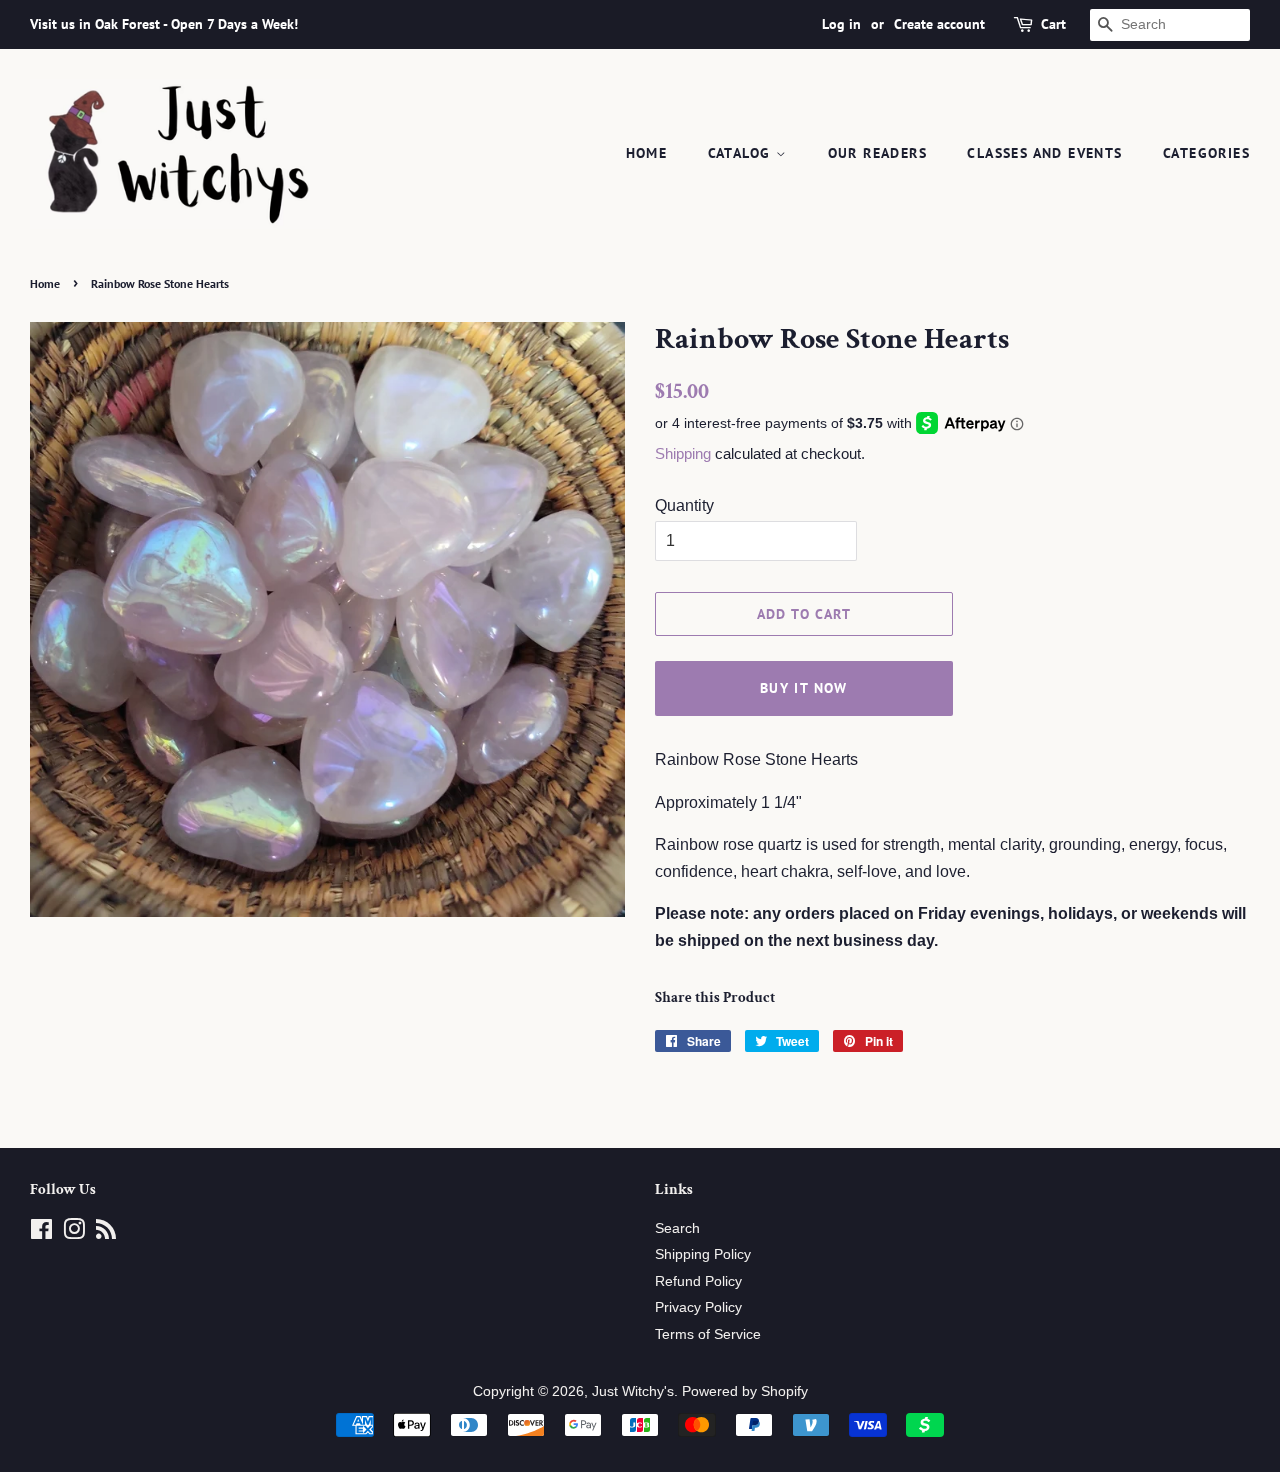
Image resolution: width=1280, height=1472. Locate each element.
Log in (841, 24)
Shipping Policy (703, 1254)
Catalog (742, 153)
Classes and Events (1044, 153)
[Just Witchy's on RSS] (106, 1233)
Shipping (683, 453)
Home (647, 153)
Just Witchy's (633, 1391)
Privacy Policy (698, 1307)
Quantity (684, 505)
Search (677, 1228)
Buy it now (804, 688)
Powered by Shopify (745, 1391)
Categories (1206, 153)
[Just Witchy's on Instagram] (74, 1233)
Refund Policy (698, 1281)
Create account (939, 24)
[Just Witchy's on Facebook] (41, 1233)
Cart (1053, 24)
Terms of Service (708, 1334)
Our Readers (877, 153)
